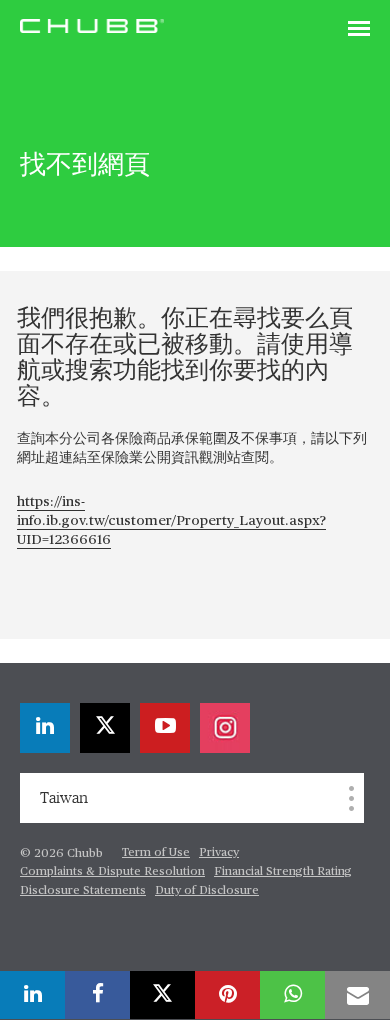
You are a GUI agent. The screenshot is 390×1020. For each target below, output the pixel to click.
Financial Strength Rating (283, 872)
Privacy (219, 853)
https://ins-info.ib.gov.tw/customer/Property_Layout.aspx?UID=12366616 (171, 521)
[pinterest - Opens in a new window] (227, 995)
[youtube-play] (165, 728)
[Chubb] (92, 25)
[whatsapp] (292, 995)
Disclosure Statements (83, 891)
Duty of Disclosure (207, 891)
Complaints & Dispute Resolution (112, 872)
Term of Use (156, 853)
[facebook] (97, 995)
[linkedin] (45, 728)
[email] (357, 995)
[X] (105, 728)
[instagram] (225, 728)
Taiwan (64, 798)
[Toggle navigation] (359, 30)
